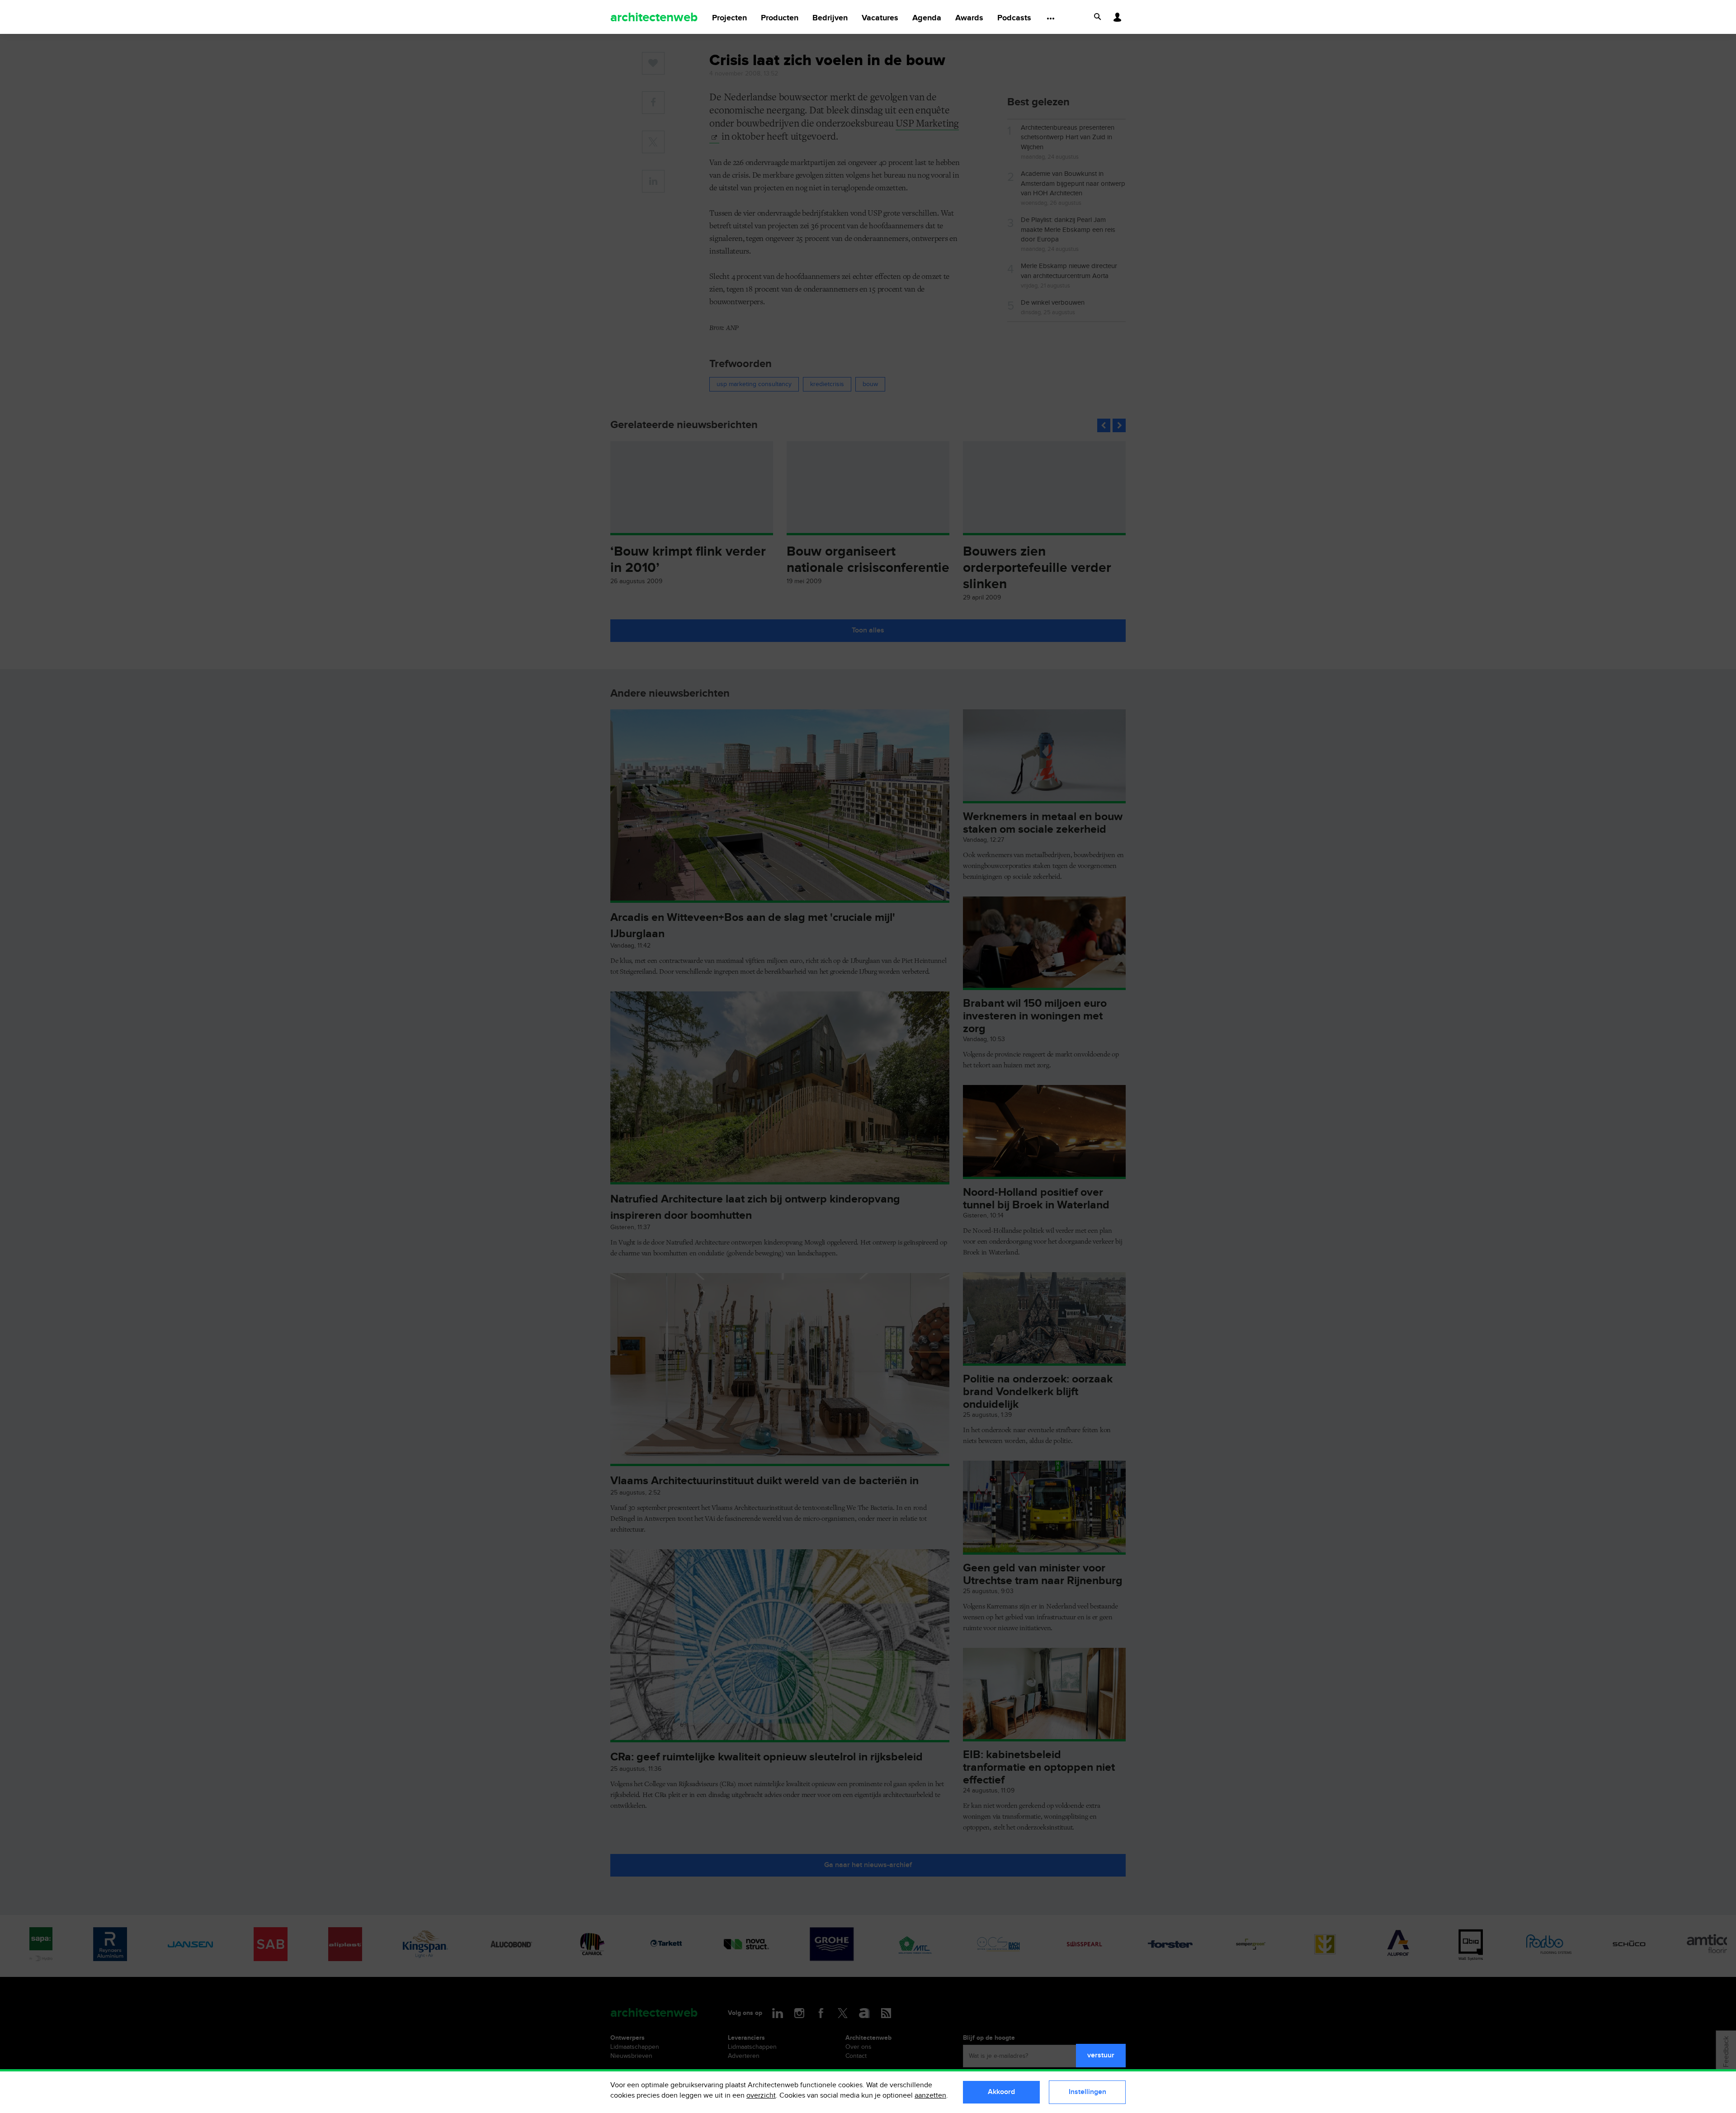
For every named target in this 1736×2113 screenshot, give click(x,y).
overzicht (761, 2096)
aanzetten (930, 2096)
